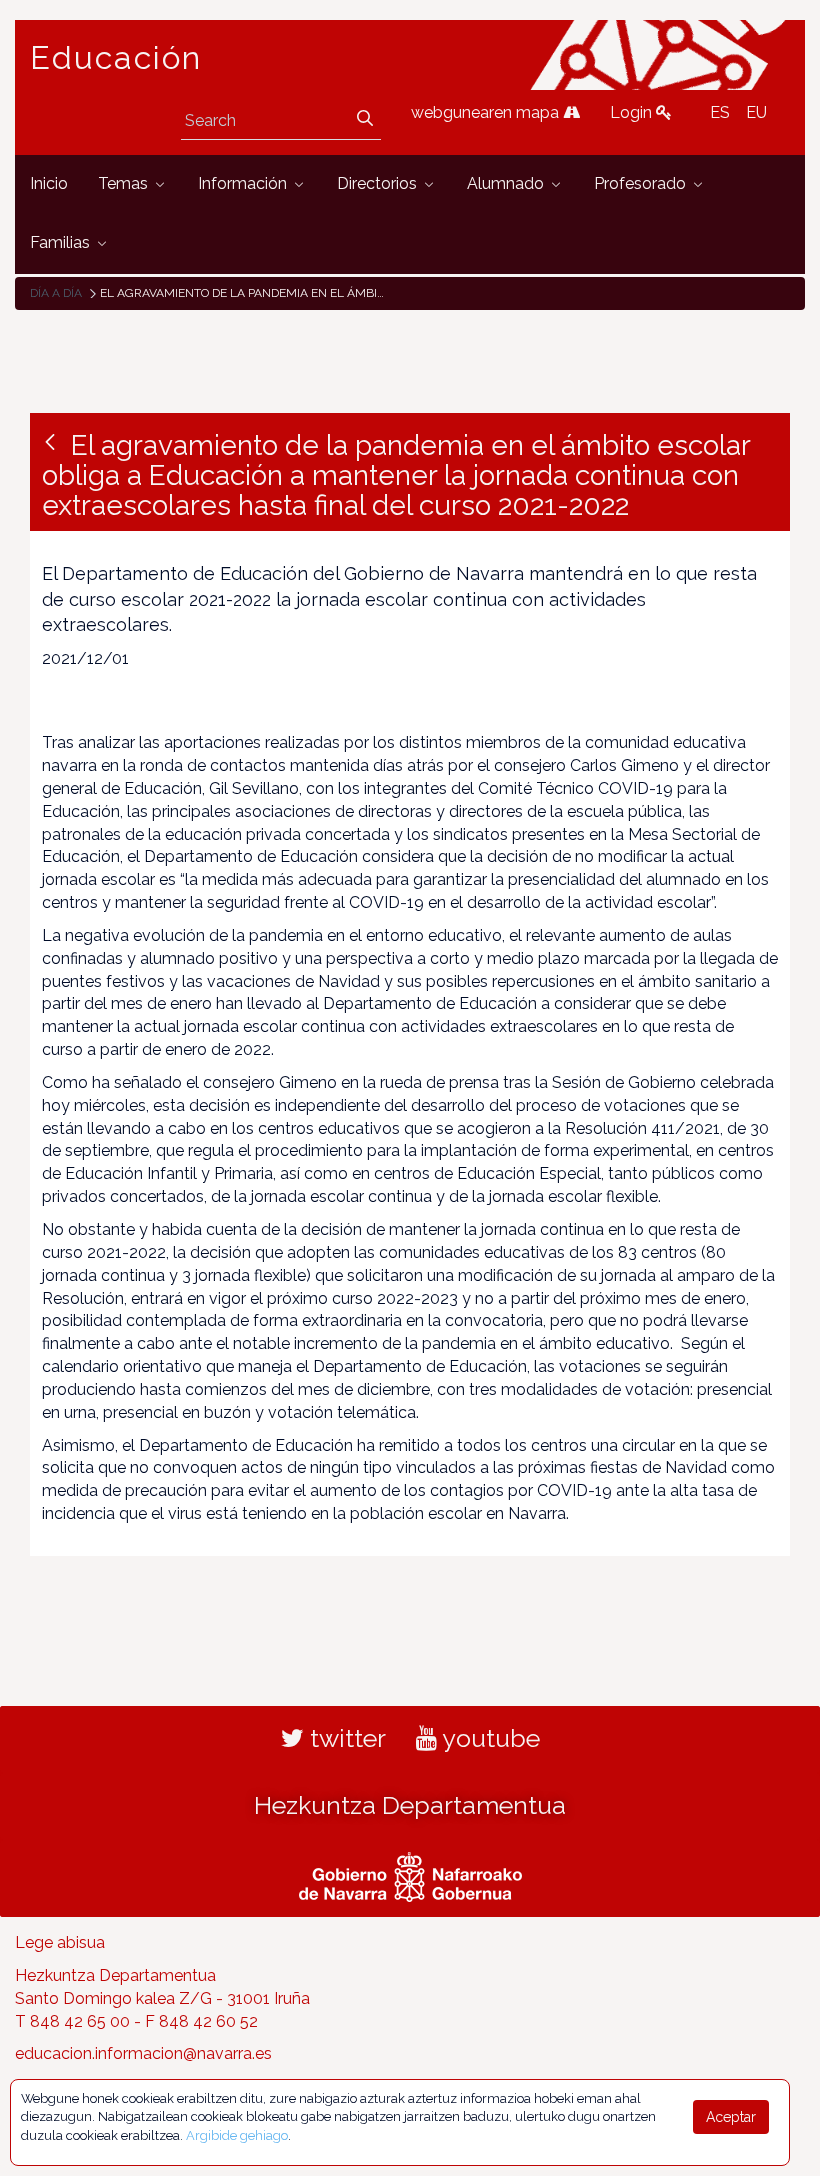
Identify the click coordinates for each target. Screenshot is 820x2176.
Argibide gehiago (237, 2135)
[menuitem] (49, 184)
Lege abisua (60, 1942)
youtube (488, 1738)
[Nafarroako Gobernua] (410, 1874)
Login (633, 112)
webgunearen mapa (487, 112)
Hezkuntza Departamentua (410, 1805)
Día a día (56, 293)
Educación (116, 58)
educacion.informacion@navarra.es (143, 2053)
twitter (345, 1738)
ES (720, 112)
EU (756, 112)
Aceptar (731, 2117)
